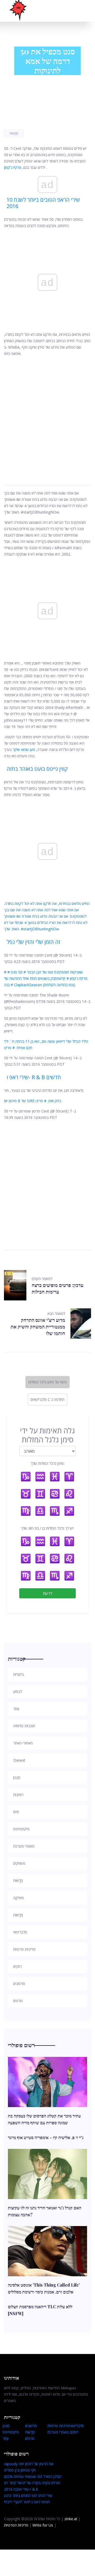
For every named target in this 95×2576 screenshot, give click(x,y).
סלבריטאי (77, 2426)
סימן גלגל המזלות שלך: (47, 1463)
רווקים (74, 2432)
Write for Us (43, 2525)
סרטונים (31, 2426)
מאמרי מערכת (58, 2432)
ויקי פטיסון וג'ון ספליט (20, 2470)
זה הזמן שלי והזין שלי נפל (33, 942)
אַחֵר (6, 2438)
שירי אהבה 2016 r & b (21, 2489)
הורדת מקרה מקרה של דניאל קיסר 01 (32, 2483)
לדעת (48, 1593)
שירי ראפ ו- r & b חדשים (34, 1077)
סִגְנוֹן (6, 2426)
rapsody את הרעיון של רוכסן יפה (29, 2464)
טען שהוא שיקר (24, 749)
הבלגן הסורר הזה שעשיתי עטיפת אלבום (33, 2476)
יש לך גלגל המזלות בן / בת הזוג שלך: (47, 1528)
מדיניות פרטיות (59, 2426)
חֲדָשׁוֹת (14, 133)
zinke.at (71, 2519)
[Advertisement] (47, 415)
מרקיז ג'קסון (13, 167)
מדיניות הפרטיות (16, 2525)
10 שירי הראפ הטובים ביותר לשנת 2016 (43, 203)
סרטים (30, 2438)
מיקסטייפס (11, 2432)
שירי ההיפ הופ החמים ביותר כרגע (28, 2496)
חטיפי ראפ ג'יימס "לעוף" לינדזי (27, 2502)
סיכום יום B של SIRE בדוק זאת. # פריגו (33, 1101)
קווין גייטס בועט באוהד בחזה (37, 769)
